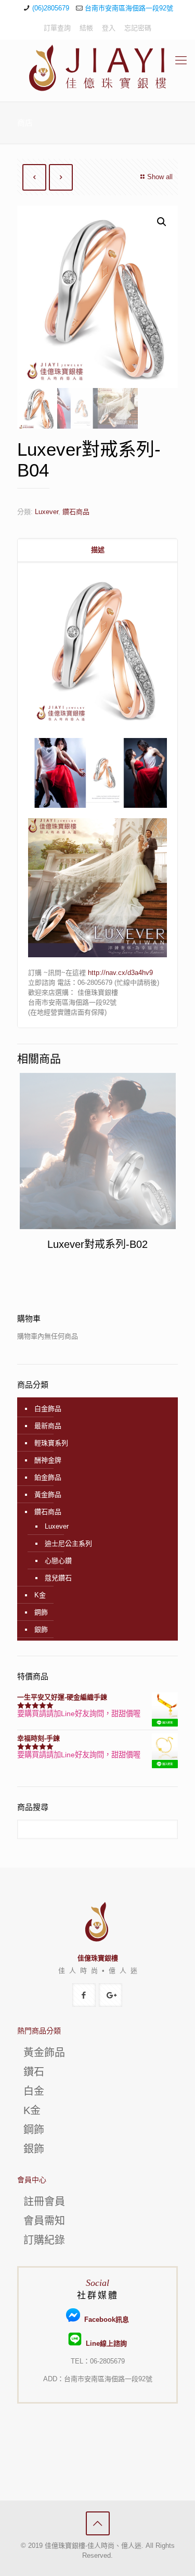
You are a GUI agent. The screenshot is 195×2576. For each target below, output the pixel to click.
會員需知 (44, 2221)
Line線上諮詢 (104, 2343)
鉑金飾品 (48, 1477)
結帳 (86, 28)
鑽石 (34, 2072)
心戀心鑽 (58, 1561)
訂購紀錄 (44, 2240)
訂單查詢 (57, 28)
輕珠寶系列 (51, 1443)
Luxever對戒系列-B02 (97, 1244)
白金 (34, 2091)
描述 (98, 550)
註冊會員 (44, 2202)
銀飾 (41, 1629)
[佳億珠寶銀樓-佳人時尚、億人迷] (97, 68)
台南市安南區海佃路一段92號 (129, 8)
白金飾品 (48, 1409)
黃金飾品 (48, 1495)
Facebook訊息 (104, 2319)
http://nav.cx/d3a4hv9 (120, 973)
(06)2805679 (51, 8)
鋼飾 (41, 1612)
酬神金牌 (48, 1460)
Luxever (47, 512)
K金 (40, 1595)
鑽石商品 (76, 512)
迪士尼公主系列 (68, 1543)
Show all (160, 177)
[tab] (97, 550)
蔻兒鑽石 (58, 1578)
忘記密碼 (138, 28)
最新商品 (48, 1426)
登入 (109, 28)
